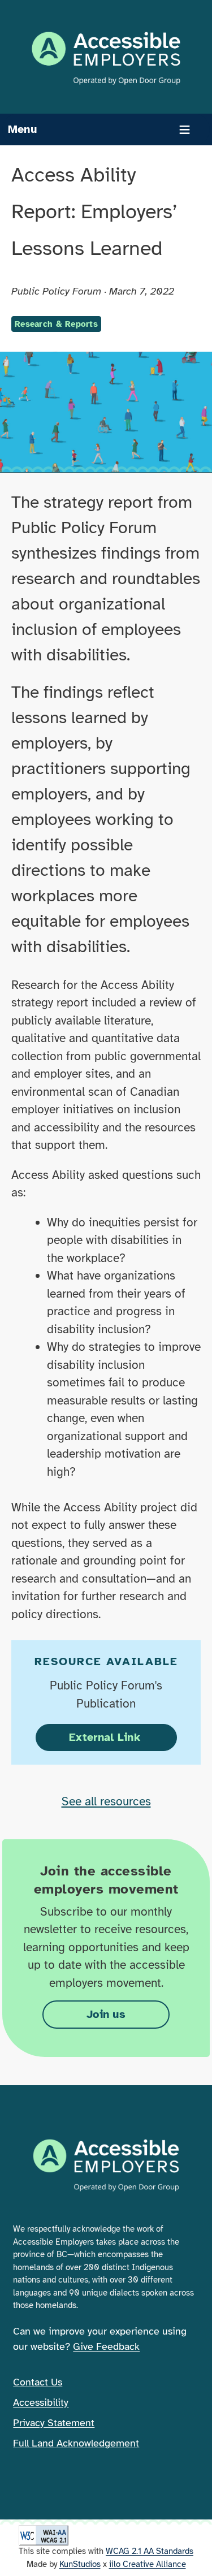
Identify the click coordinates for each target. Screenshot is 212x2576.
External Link (123, 1737)
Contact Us (38, 2382)
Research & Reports (56, 324)
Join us (106, 2014)
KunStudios (80, 2564)
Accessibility (41, 2402)
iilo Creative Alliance (148, 2564)
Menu (22, 129)
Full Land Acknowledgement (76, 2443)
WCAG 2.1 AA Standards (150, 2551)
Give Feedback (106, 2346)
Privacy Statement (54, 2423)
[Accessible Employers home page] (106, 58)
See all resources (106, 1801)
